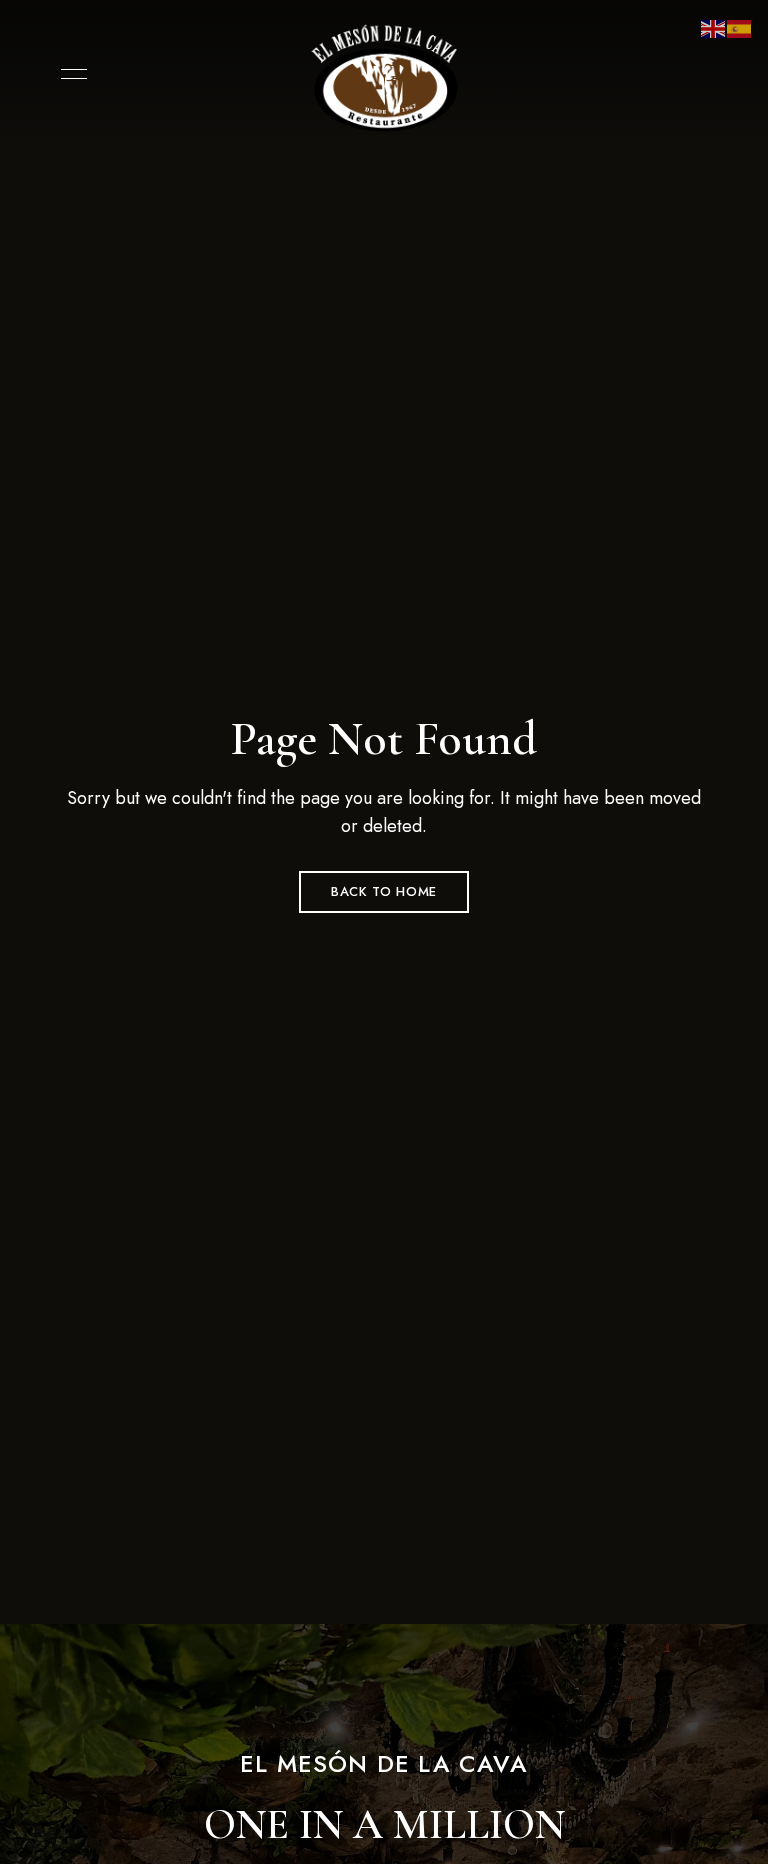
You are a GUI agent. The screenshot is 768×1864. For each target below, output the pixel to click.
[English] (714, 27)
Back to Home (384, 891)
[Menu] (69, 74)
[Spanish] (740, 27)
